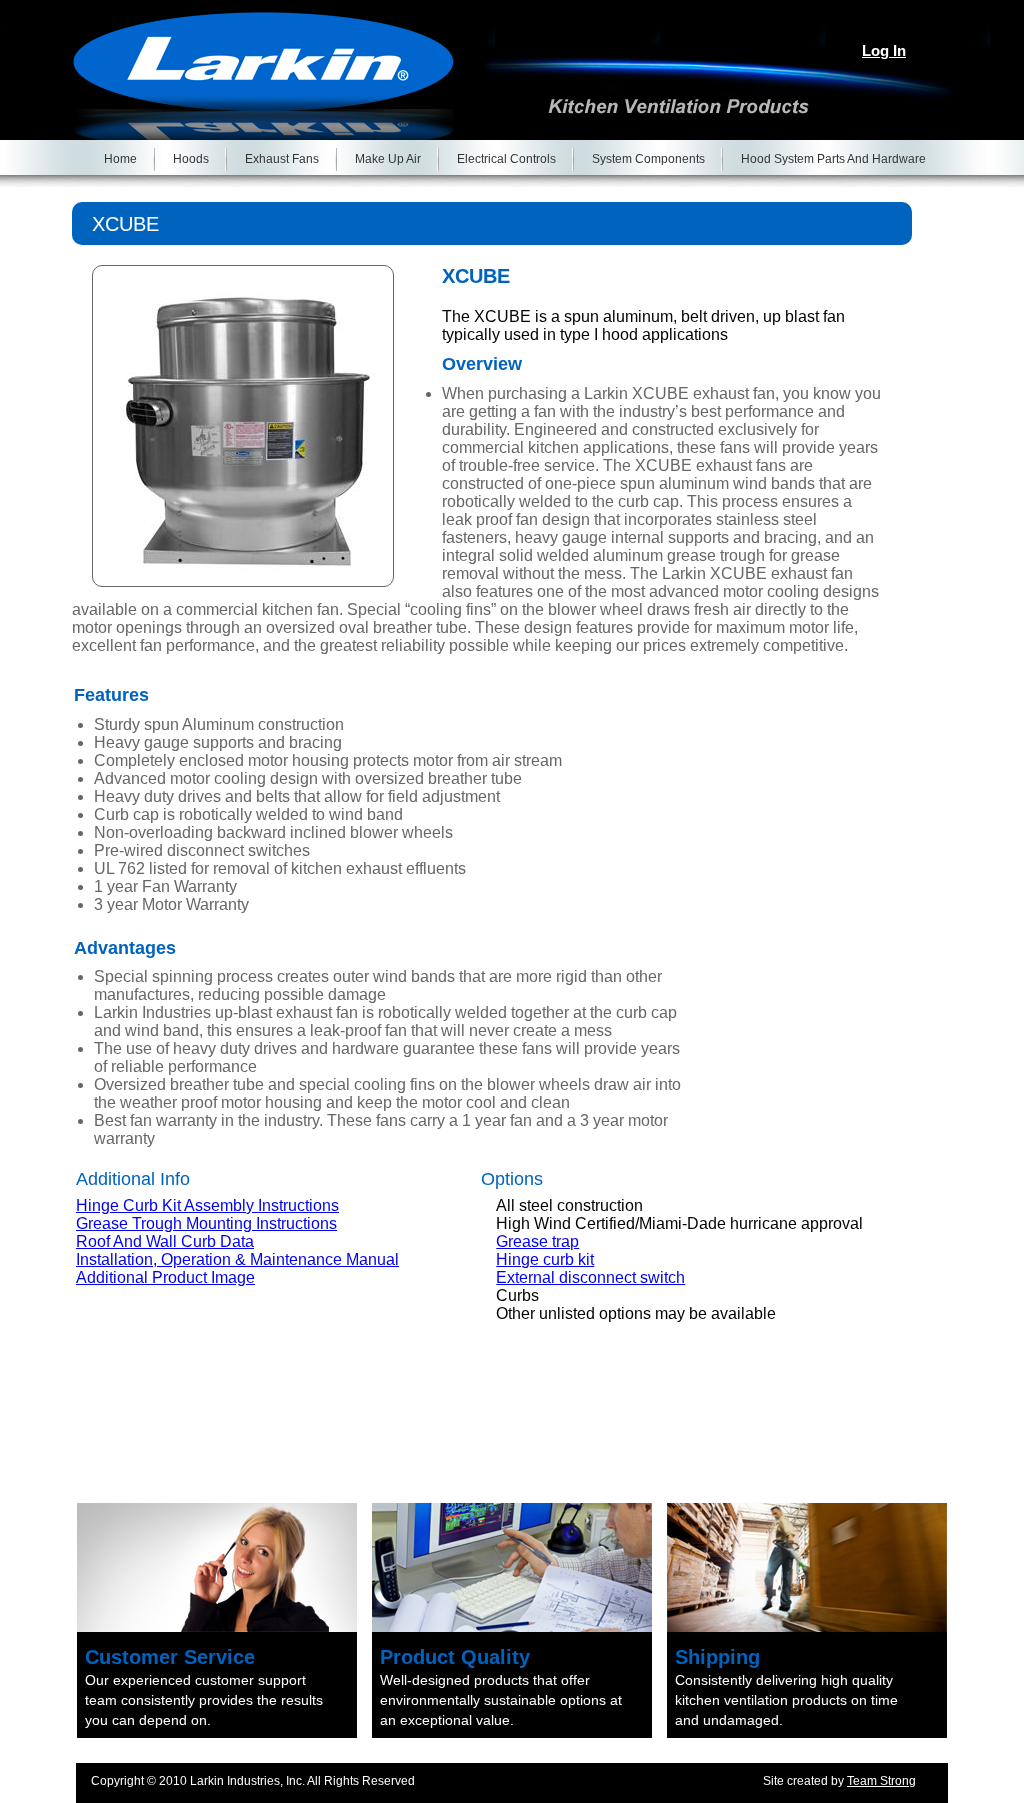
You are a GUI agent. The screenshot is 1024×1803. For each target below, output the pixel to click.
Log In (884, 50)
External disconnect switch (590, 1277)
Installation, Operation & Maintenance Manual (237, 1259)
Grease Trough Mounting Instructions (206, 1223)
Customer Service (170, 1657)
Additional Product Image (165, 1277)
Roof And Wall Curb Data (165, 1241)
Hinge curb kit (545, 1259)
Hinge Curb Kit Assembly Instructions (207, 1205)
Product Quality (455, 1657)
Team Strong (881, 1781)
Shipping (717, 1657)
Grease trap (537, 1241)
